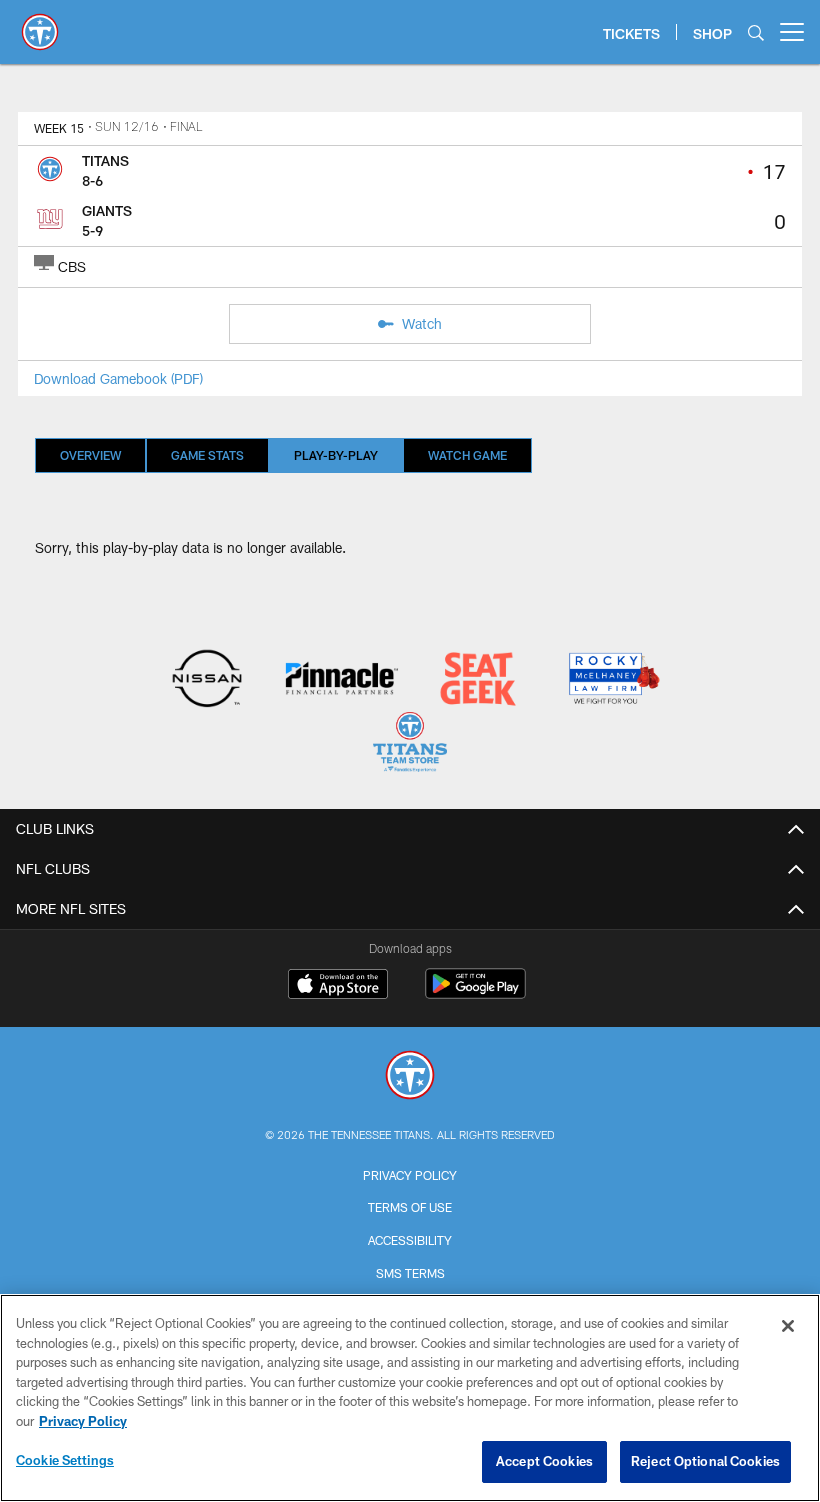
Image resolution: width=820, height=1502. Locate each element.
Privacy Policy (410, 1175)
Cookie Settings (65, 1460)
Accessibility (410, 1240)
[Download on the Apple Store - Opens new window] (338, 986)
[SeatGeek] (477, 680)
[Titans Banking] (342, 680)
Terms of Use (410, 1207)
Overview (90, 455)
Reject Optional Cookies (705, 1461)
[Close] (788, 1326)
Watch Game (467, 455)
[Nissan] (206, 680)
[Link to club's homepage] (40, 24)
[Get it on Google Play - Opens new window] (475, 993)
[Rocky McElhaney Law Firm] (612, 680)
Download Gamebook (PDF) (118, 378)
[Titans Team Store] (409, 744)
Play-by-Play (336, 455)
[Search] (756, 32)
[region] (410, 1398)
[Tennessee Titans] (410, 1077)
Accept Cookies (544, 1461)
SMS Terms (410, 1273)
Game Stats (207, 455)
